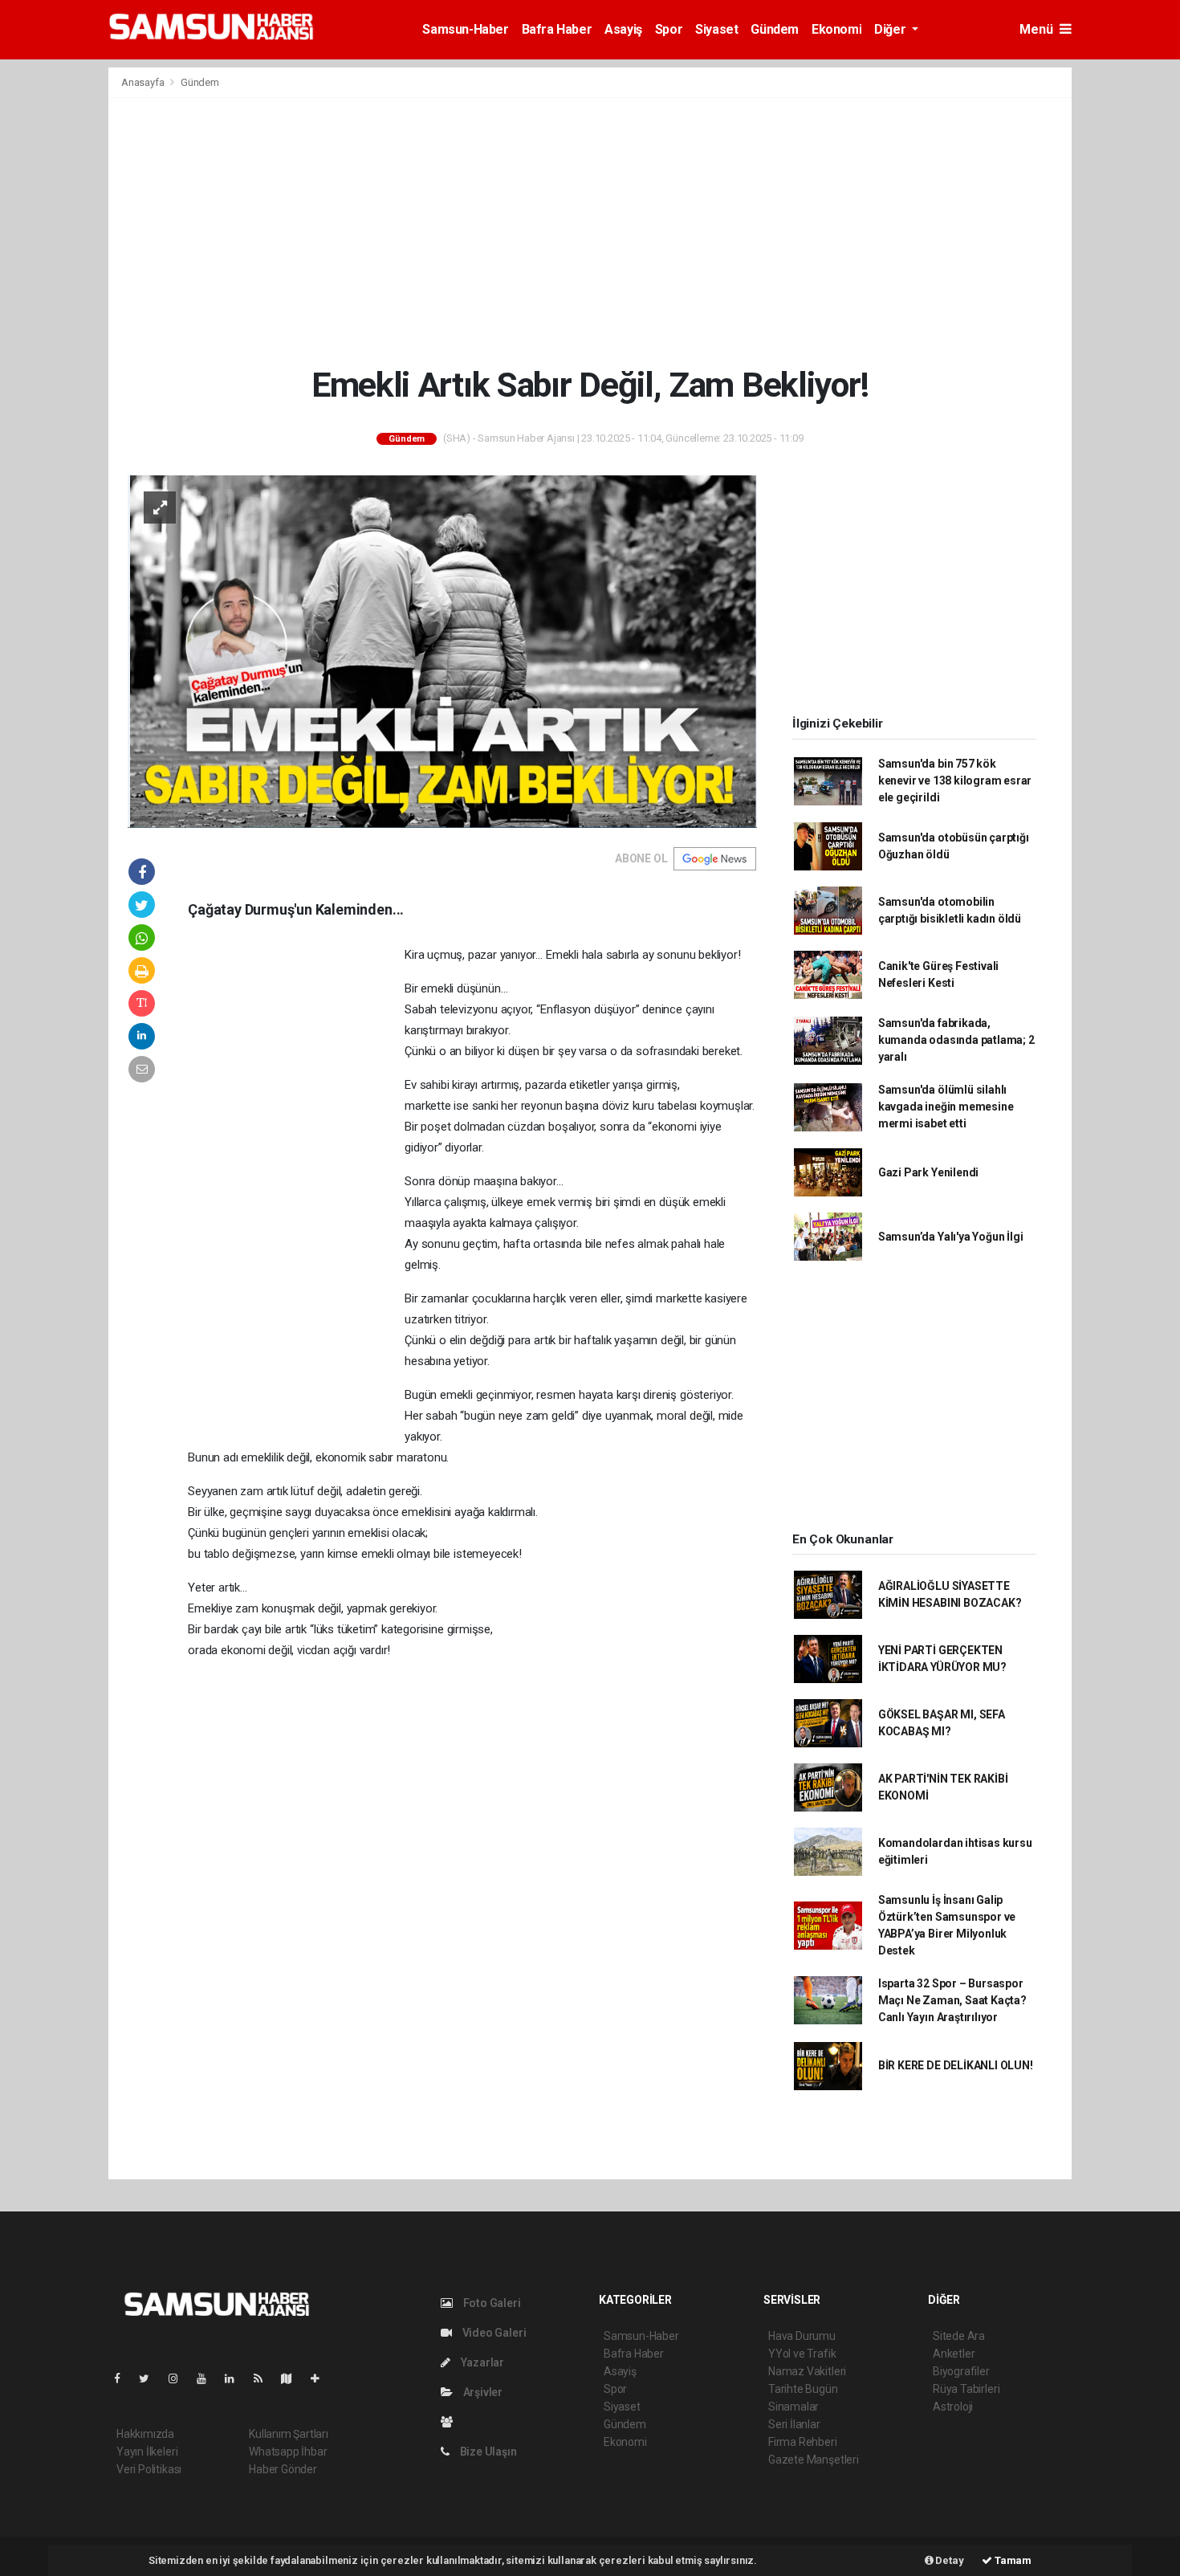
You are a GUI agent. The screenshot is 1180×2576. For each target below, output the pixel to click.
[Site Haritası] (293, 2378)
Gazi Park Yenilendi (928, 1172)
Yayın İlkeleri (147, 2452)
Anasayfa (144, 82)
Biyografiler (961, 2371)
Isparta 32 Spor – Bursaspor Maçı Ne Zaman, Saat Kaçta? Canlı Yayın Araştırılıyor (952, 2000)
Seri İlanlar (794, 2424)
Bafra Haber (557, 29)
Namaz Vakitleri (807, 2371)
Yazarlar (481, 2362)
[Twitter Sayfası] (151, 2378)
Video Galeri (493, 2333)
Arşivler (482, 2392)
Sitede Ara (959, 2336)
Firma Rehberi (803, 2442)
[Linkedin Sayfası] (236, 2378)
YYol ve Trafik (802, 2354)
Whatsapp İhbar (288, 2452)
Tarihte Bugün (803, 2389)
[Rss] (264, 2378)
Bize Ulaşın (487, 2452)
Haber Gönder (283, 2469)
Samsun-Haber (465, 29)
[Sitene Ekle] (321, 2378)
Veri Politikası (149, 2469)
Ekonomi (836, 29)
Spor (669, 29)
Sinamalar (793, 2407)
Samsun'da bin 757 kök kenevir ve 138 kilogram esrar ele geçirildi (955, 781)
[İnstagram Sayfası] (180, 2378)
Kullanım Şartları (289, 2434)
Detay (949, 2560)
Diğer (891, 29)
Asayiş (623, 29)
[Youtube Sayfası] (208, 2378)
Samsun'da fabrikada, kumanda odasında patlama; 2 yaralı (956, 1040)
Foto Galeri (491, 2303)
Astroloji (953, 2407)
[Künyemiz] (451, 2422)
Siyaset (716, 29)
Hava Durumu (802, 2336)
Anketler (954, 2354)
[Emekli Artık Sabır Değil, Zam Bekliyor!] (442, 650)
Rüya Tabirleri (966, 2389)
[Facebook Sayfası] (124, 2378)
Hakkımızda (145, 2434)
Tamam (1012, 2560)
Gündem (775, 29)
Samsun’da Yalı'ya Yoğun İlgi (951, 1237)
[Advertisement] (590, 231)
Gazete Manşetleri (814, 2460)
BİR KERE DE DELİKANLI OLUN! (956, 2065)
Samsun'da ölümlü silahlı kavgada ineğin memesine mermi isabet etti (946, 1107)
